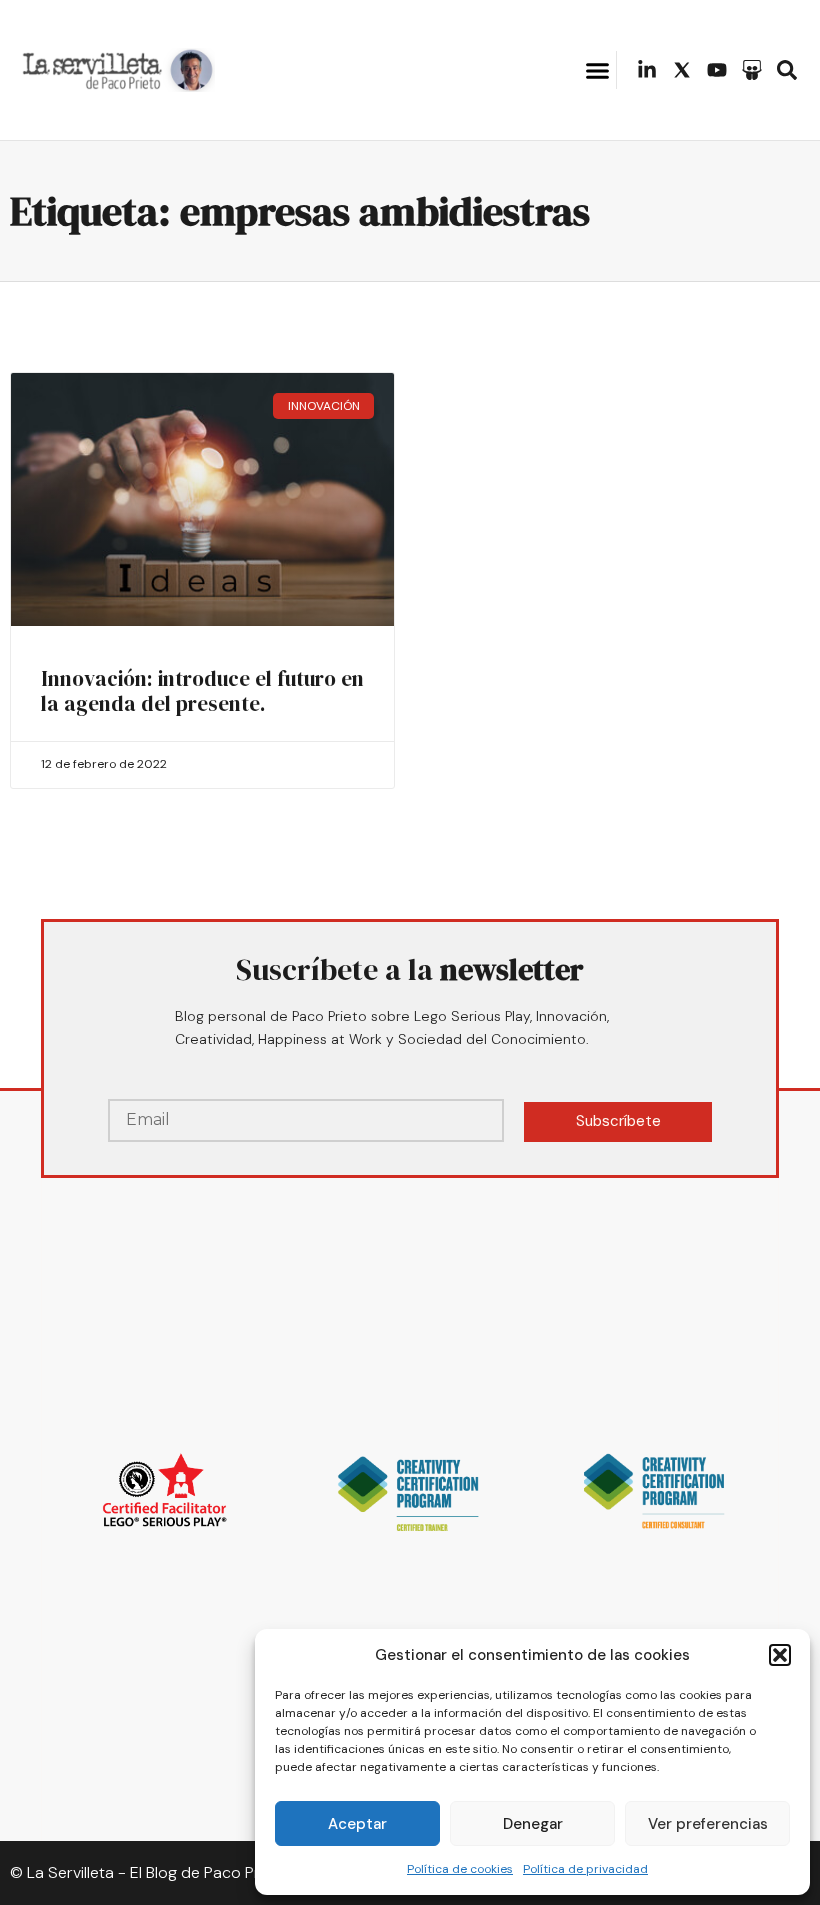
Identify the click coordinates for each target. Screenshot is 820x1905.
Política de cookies (460, 1869)
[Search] (787, 70)
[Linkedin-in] (647, 70)
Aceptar (357, 1824)
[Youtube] (717, 70)
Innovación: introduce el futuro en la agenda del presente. (202, 691)
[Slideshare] (752, 70)
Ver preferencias (708, 1824)
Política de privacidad (585, 1869)
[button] (780, 1655)
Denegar (533, 1824)
